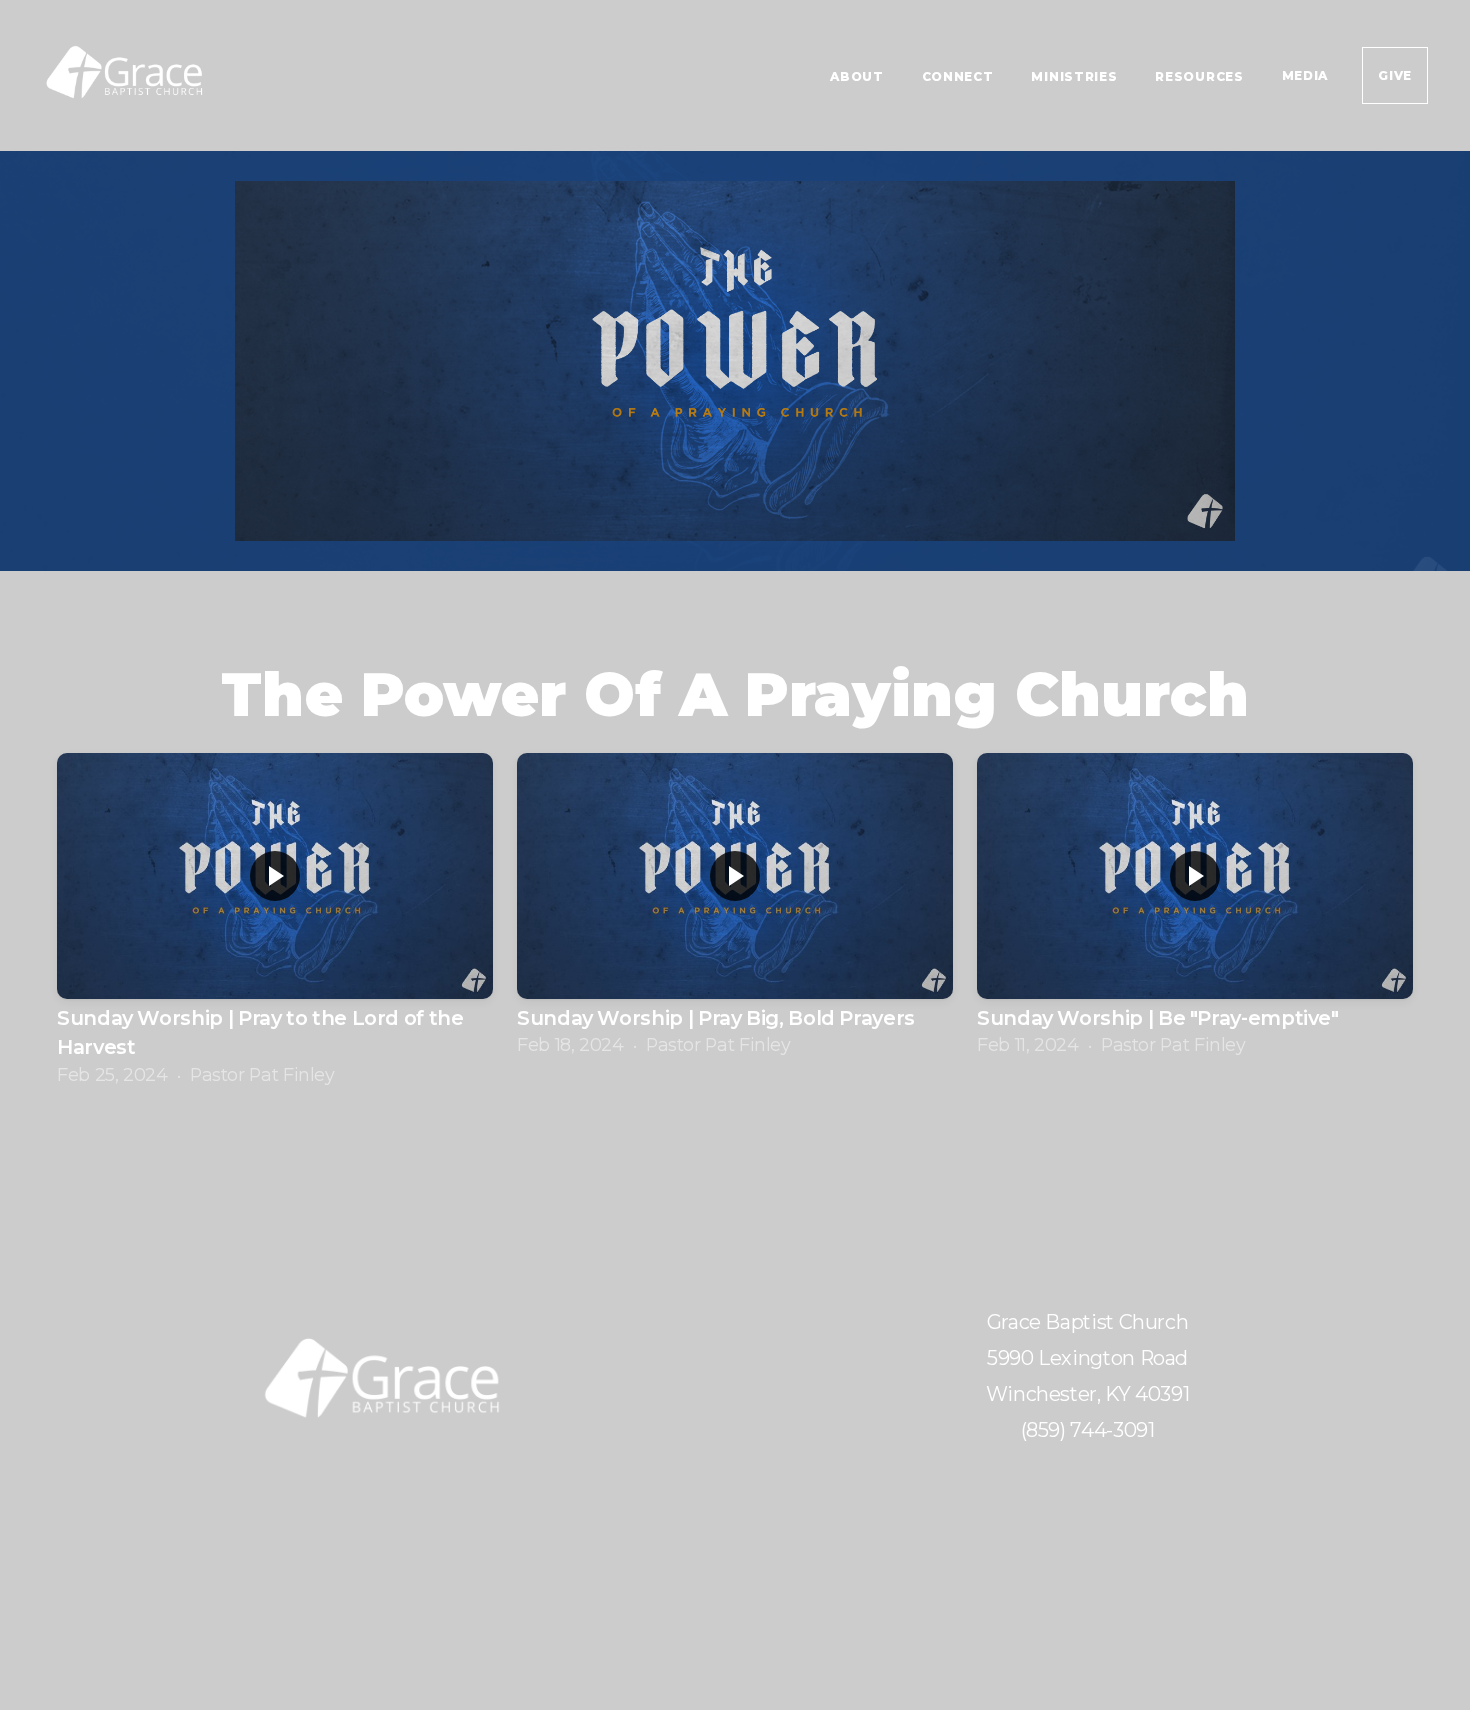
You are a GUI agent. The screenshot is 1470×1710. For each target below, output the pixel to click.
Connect (960, 76)
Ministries (1076, 76)
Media (1305, 75)
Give (1395, 75)
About (858, 76)
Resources (1201, 76)
